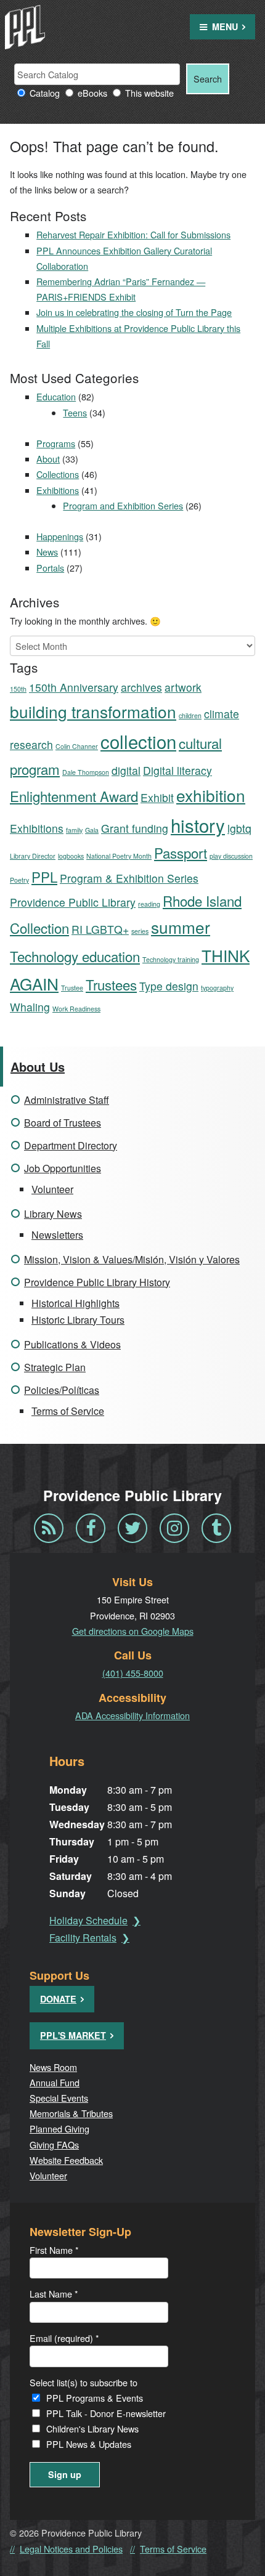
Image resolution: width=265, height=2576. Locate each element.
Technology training (171, 959)
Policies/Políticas (62, 1390)
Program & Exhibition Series (129, 878)
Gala (92, 830)
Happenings (60, 536)
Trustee (72, 988)
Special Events (59, 2098)
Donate (58, 1999)
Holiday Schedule (88, 1920)
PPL (44, 877)
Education (56, 396)
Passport (181, 853)
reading (149, 904)
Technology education (75, 956)
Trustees (111, 984)
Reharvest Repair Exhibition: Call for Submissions (133, 234)
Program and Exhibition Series (123, 505)
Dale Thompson (86, 772)
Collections (58, 474)
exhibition (211, 795)
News (47, 552)
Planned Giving (59, 2128)
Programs (56, 443)
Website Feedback (66, 2160)
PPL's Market (73, 2035)
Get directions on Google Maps (133, 1631)
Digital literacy (177, 770)
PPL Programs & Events (95, 2398)
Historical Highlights (75, 1303)
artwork (183, 687)
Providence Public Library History (97, 1282)
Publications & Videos (72, 1344)
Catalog (45, 93)
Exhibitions (58, 490)
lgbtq (239, 828)
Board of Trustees (63, 1123)
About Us (38, 1067)
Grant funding (135, 828)
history (198, 825)
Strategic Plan (55, 1367)
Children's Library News (92, 2428)
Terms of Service (68, 1411)
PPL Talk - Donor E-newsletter (106, 2413)
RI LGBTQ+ (100, 929)
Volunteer (52, 1189)
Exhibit (157, 797)
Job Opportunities (63, 1168)
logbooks (71, 856)
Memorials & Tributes (71, 2113)
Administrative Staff (67, 1100)
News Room (53, 2067)
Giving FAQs (54, 2145)
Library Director (33, 856)
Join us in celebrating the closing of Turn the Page (134, 312)
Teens (75, 412)
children (190, 715)
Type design (169, 986)
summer (181, 927)
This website (149, 93)
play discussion (231, 856)
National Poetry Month (119, 856)
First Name (54, 2250)
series (140, 931)
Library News (53, 1214)
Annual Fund (55, 2082)
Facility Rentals (83, 1938)
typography (217, 988)
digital (126, 770)
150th (18, 689)
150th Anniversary (74, 687)
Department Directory (71, 1145)
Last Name (54, 2294)
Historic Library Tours (78, 1320)
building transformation (93, 711)
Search (208, 79)
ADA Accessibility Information (132, 1715)
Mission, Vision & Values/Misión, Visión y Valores (132, 1259)
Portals (50, 568)
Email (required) (64, 2338)
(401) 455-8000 (133, 1673)
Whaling (30, 1007)
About (48, 459)
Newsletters (57, 1235)
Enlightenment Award (74, 796)
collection (138, 741)
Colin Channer (77, 746)
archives (141, 687)
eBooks (92, 93)
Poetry (19, 880)
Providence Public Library (73, 902)
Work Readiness (76, 1009)
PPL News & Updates (89, 2444)
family (74, 830)
